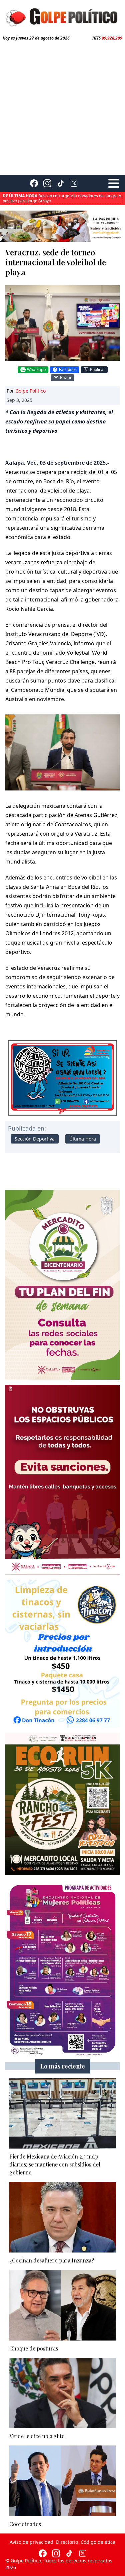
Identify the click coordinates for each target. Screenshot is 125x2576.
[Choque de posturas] (62, 2305)
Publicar (97, 369)
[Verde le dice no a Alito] (62, 2393)
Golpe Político (30, 391)
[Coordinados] (62, 2481)
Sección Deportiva (35, 1139)
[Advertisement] (62, 106)
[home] (62, 16)
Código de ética (98, 2542)
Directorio (67, 2542)
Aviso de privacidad (31, 2542)
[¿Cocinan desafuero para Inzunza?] (62, 2217)
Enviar (66, 377)
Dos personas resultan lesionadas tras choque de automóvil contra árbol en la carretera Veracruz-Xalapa (58, 201)
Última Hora (83, 1139)
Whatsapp (36, 369)
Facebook (68, 369)
